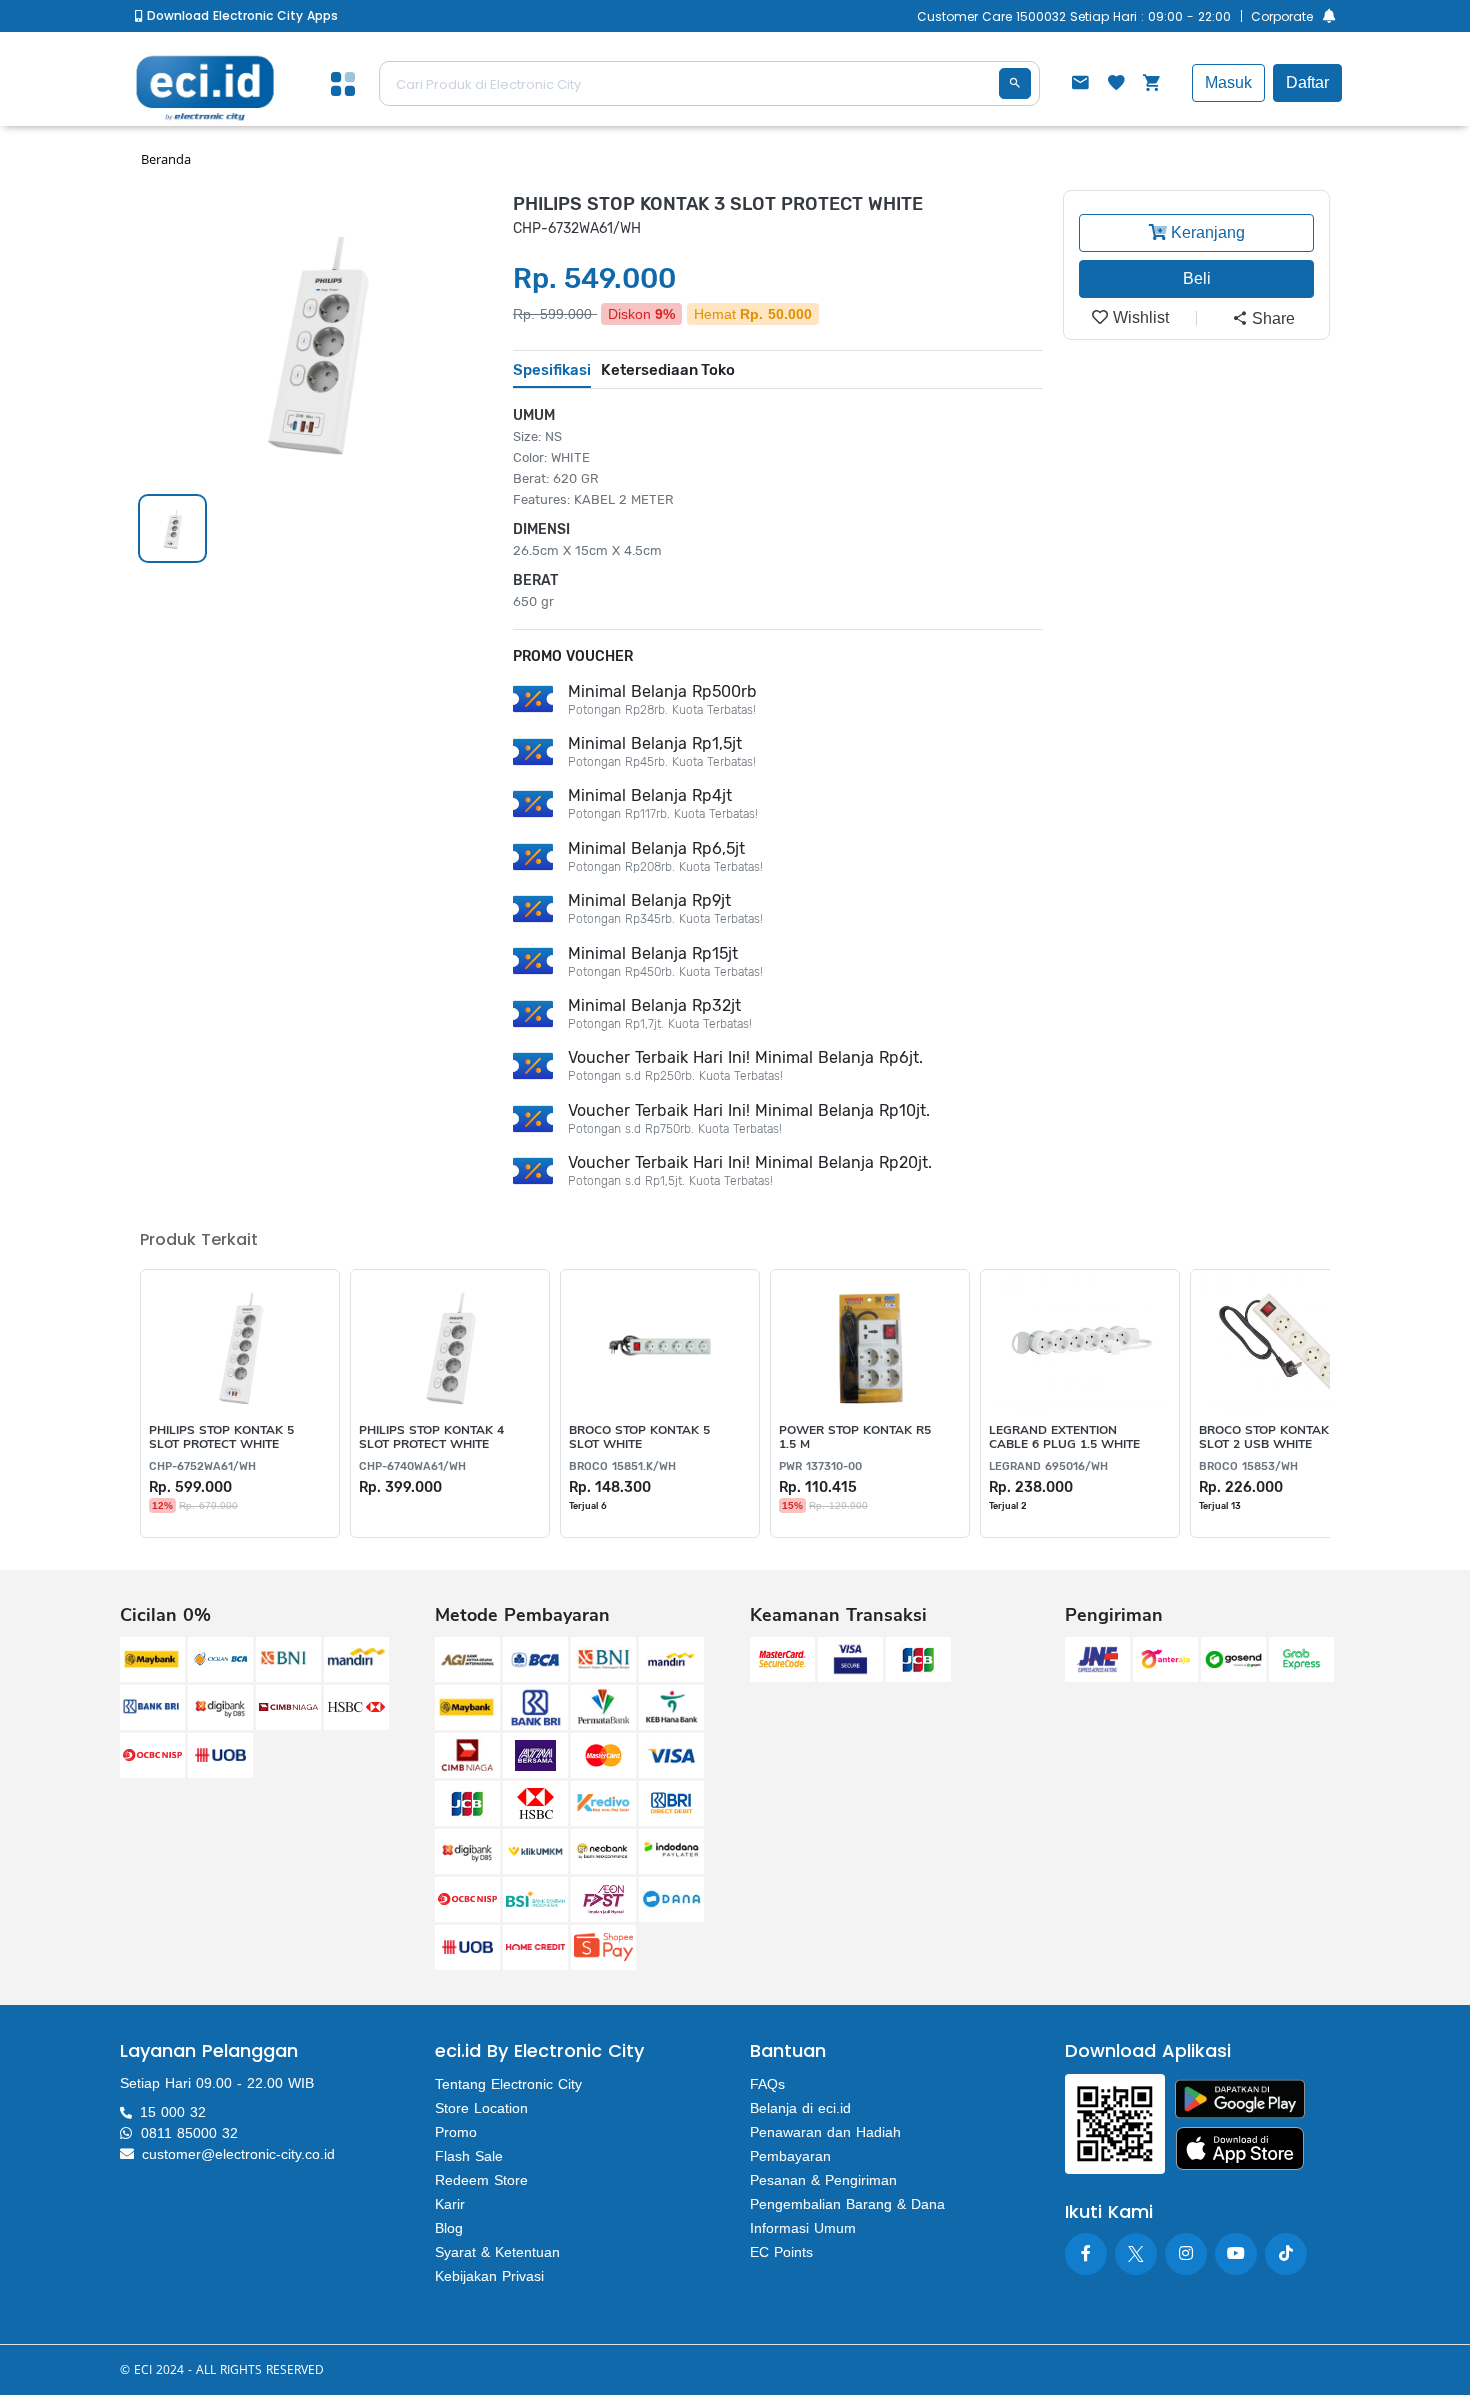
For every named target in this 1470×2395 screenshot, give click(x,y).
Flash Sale (469, 2156)
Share (1271, 318)
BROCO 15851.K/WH (622, 1466)
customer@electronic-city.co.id (238, 2154)
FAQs (767, 2084)
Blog (449, 2228)
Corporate (1282, 16)
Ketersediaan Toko (668, 370)
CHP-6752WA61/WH (202, 1466)
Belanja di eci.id (800, 2108)
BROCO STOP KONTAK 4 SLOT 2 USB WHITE (1269, 1437)
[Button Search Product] (1015, 83)
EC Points (781, 2252)
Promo (456, 2132)
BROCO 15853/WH (1248, 1466)
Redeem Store (481, 2180)
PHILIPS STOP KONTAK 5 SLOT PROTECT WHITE (221, 1437)
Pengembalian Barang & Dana (847, 2204)
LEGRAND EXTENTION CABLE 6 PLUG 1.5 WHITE (1064, 1437)
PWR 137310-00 (820, 1466)
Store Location (481, 2108)
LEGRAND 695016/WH (1048, 1466)
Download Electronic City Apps (240, 15)
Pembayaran (790, 2156)
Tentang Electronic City (508, 2084)
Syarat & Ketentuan (497, 2252)
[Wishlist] (1116, 85)
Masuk (1228, 82)
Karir (450, 2204)
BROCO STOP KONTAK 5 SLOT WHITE (639, 1437)
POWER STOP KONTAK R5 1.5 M (855, 1437)
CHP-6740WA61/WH (412, 1466)
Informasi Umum (803, 2228)
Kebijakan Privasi (489, 2276)
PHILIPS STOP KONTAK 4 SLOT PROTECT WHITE (431, 1437)
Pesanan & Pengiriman (823, 2180)
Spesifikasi (552, 370)
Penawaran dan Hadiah (825, 2132)
